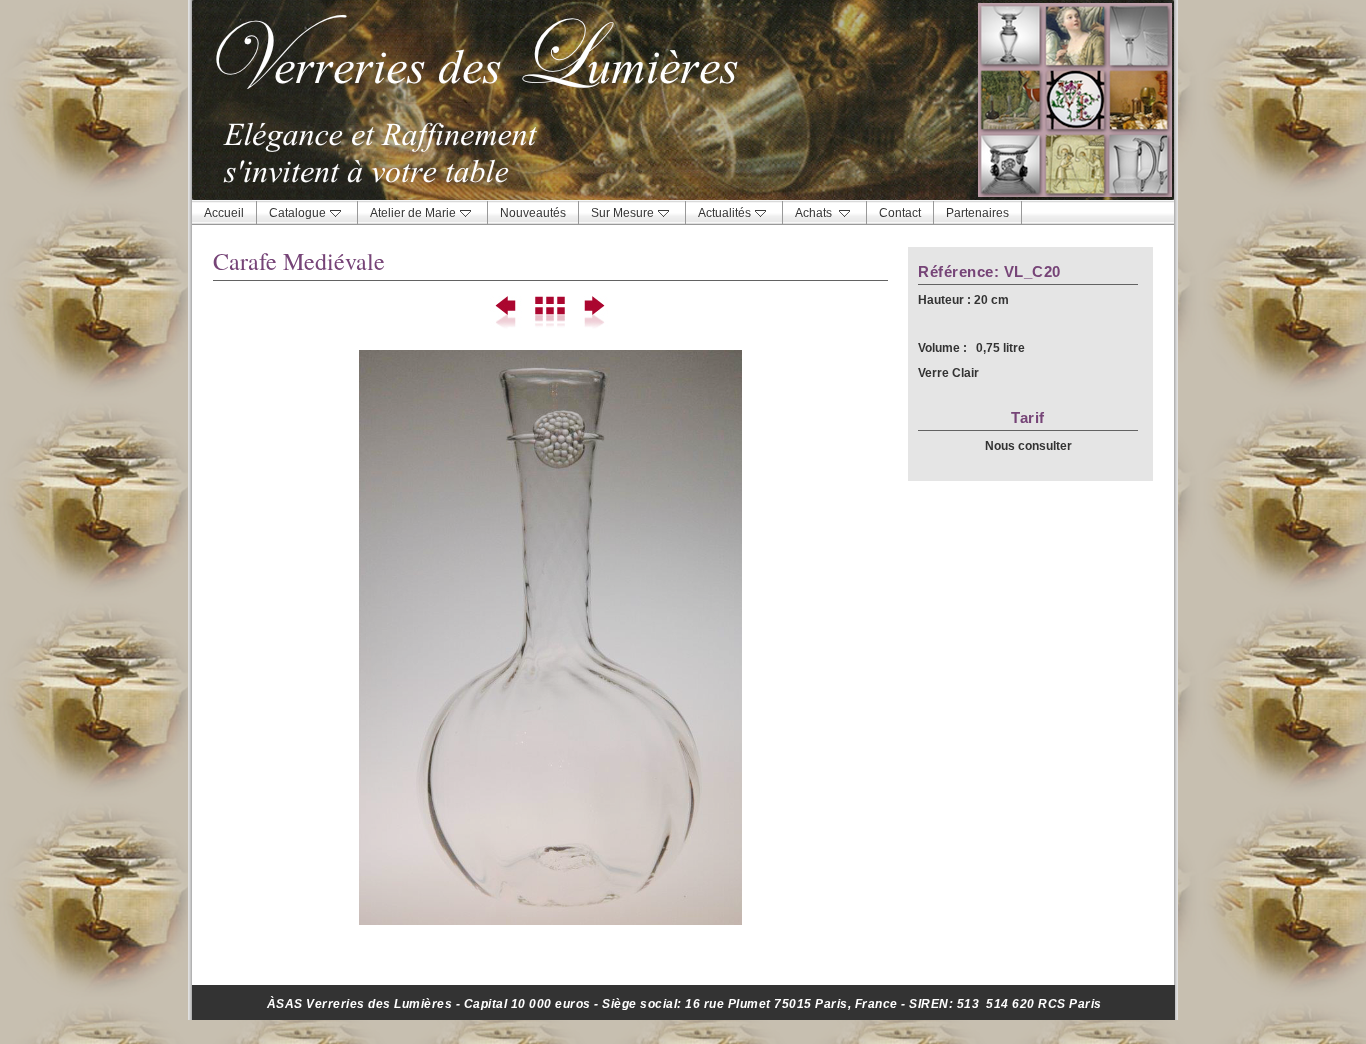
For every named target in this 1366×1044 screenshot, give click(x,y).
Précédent (507, 313)
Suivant (593, 313)
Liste (550, 313)
